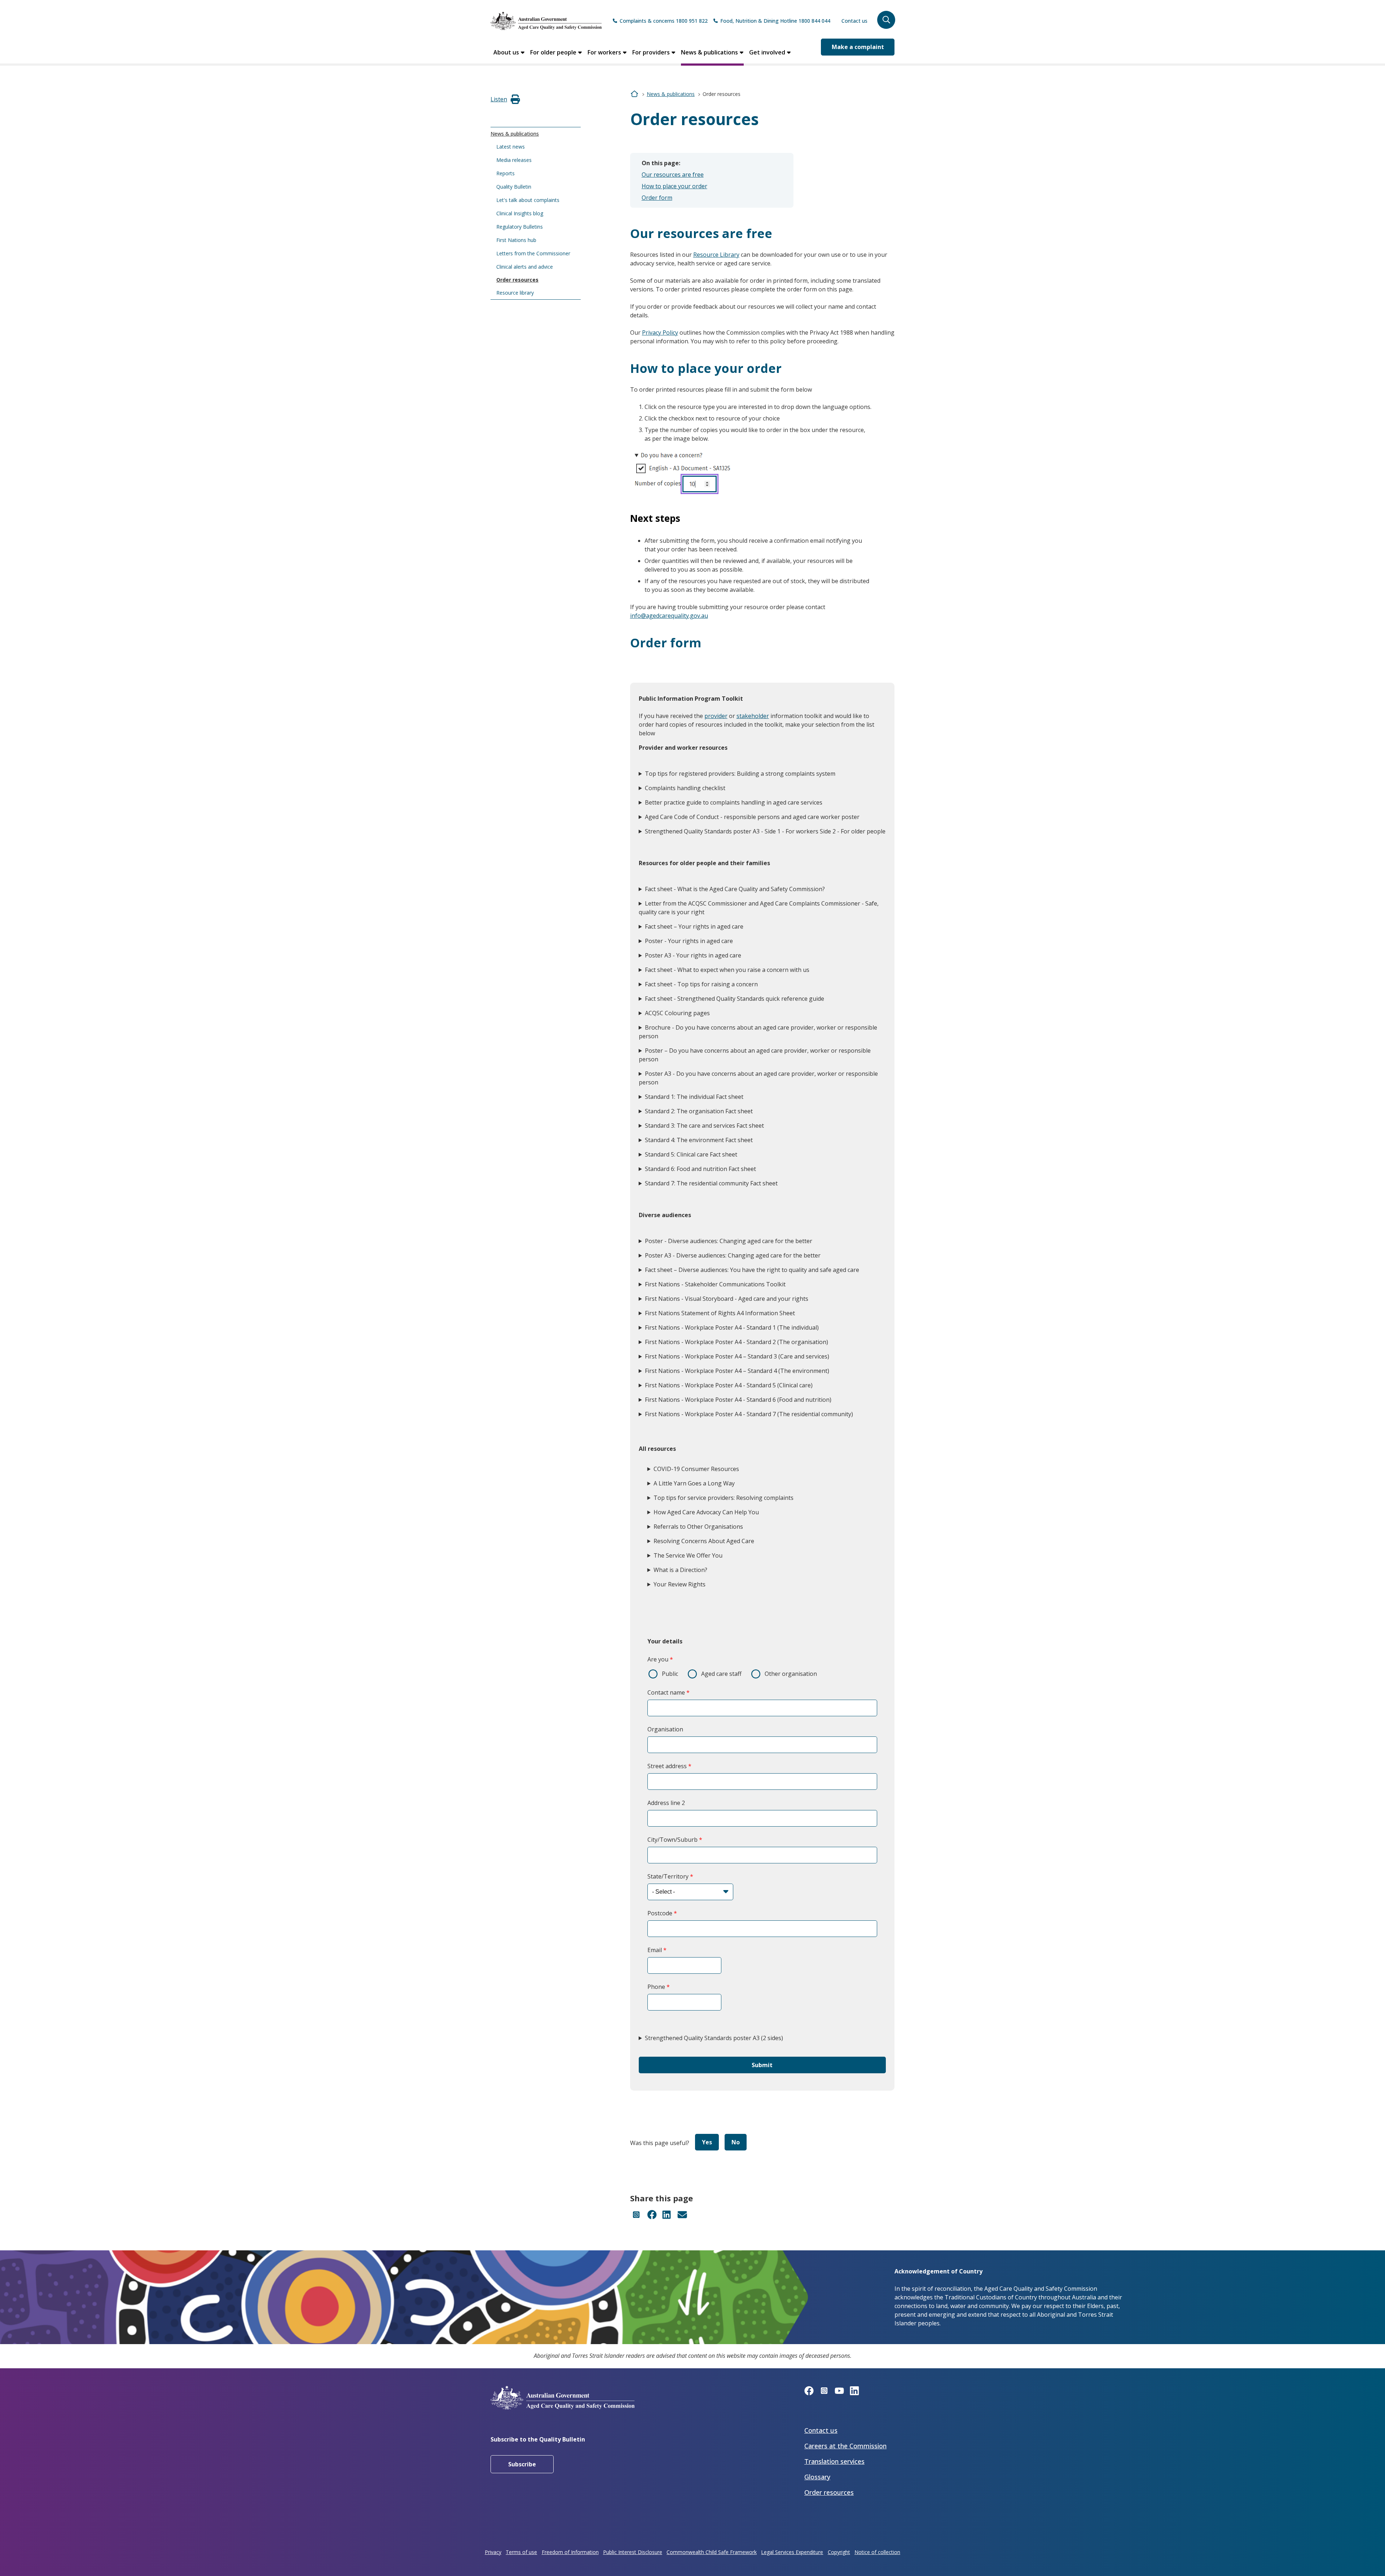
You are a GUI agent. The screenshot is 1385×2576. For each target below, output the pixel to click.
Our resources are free (673, 175)
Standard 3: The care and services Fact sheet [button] (704, 1126)
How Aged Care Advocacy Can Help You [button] (706, 1512)
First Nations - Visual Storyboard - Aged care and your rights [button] (727, 1299)
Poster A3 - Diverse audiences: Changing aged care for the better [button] (733, 1255)
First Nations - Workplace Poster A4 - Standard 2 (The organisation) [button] (737, 1342)
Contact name (666, 1692)
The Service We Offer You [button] (688, 1555)
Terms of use (521, 2552)
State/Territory (668, 1876)
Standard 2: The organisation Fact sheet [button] (699, 1111)
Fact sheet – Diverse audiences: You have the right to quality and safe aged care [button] (752, 1270)
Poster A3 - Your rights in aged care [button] (693, 955)
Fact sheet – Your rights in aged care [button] (694, 926)
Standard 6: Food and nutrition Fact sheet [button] (700, 1169)
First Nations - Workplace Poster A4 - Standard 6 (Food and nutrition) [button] (738, 1400)
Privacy (493, 2552)
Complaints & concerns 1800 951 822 (664, 21)
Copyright (839, 2552)
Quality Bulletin (514, 187)
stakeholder (753, 716)
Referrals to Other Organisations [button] (698, 1527)
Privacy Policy (660, 333)
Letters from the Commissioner (533, 253)
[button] (886, 20)
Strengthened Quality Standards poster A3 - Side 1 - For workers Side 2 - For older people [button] (765, 831)
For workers (604, 52)
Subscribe (522, 2464)
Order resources (517, 280)
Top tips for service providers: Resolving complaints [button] (724, 1498)
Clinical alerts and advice (525, 267)
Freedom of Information (570, 2552)
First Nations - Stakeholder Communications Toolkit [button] (715, 1284)
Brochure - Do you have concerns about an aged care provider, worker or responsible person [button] (758, 1032)
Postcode (660, 1913)
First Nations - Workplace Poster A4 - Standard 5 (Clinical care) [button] (729, 1385)
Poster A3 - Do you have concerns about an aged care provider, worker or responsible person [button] (758, 1078)
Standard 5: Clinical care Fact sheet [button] (691, 1154)
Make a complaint (858, 47)
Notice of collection (877, 2552)
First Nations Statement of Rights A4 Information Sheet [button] (720, 1313)
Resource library (515, 293)
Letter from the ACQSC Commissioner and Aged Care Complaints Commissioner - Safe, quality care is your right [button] (759, 908)
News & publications (709, 52)
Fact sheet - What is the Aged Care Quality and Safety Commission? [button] (735, 889)
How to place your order (674, 186)
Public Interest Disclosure (633, 2552)
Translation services (834, 2461)
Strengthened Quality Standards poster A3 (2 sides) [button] (714, 2038)
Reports (505, 173)
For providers (651, 52)
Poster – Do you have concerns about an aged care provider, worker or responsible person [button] (755, 1055)
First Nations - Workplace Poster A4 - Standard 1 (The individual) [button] (732, 1327)
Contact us (854, 21)
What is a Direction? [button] (680, 1570)
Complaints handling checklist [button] (685, 788)
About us (506, 52)
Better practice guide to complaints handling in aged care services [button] (734, 802)
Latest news (511, 147)
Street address (667, 1766)
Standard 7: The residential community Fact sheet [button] (711, 1183)
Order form (657, 198)
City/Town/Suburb (672, 1840)
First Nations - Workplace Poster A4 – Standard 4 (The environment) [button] (737, 1371)
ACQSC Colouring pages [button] (677, 1013)
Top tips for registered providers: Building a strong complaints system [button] (740, 774)
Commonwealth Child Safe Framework (712, 2552)
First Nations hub (516, 240)
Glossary (817, 2477)
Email (655, 1950)
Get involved (767, 52)
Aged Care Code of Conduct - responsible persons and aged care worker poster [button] (752, 817)
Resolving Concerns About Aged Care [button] (704, 1541)
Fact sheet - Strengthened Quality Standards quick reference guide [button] (735, 999)
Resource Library (716, 255)
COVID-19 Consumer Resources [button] (696, 1469)
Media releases (514, 160)
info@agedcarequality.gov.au (669, 616)
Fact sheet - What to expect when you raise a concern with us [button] (727, 970)
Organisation (665, 1729)
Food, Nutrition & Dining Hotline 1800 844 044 (775, 21)
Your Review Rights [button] (680, 1584)
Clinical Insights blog (520, 213)
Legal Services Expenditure (792, 2552)
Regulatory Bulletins (520, 227)
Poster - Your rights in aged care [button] (689, 941)
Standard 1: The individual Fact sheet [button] (694, 1097)
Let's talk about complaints (528, 200)
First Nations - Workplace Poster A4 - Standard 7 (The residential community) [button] (749, 1414)
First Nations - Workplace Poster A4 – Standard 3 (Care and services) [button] (737, 1356)
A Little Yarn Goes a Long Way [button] (694, 1483)
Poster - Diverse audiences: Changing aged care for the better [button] (729, 1241)
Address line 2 (666, 1803)
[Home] (546, 21)
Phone (656, 1987)
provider (716, 716)
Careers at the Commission (845, 2446)
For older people (553, 52)
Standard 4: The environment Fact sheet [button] (699, 1140)
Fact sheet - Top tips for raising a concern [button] (701, 984)
